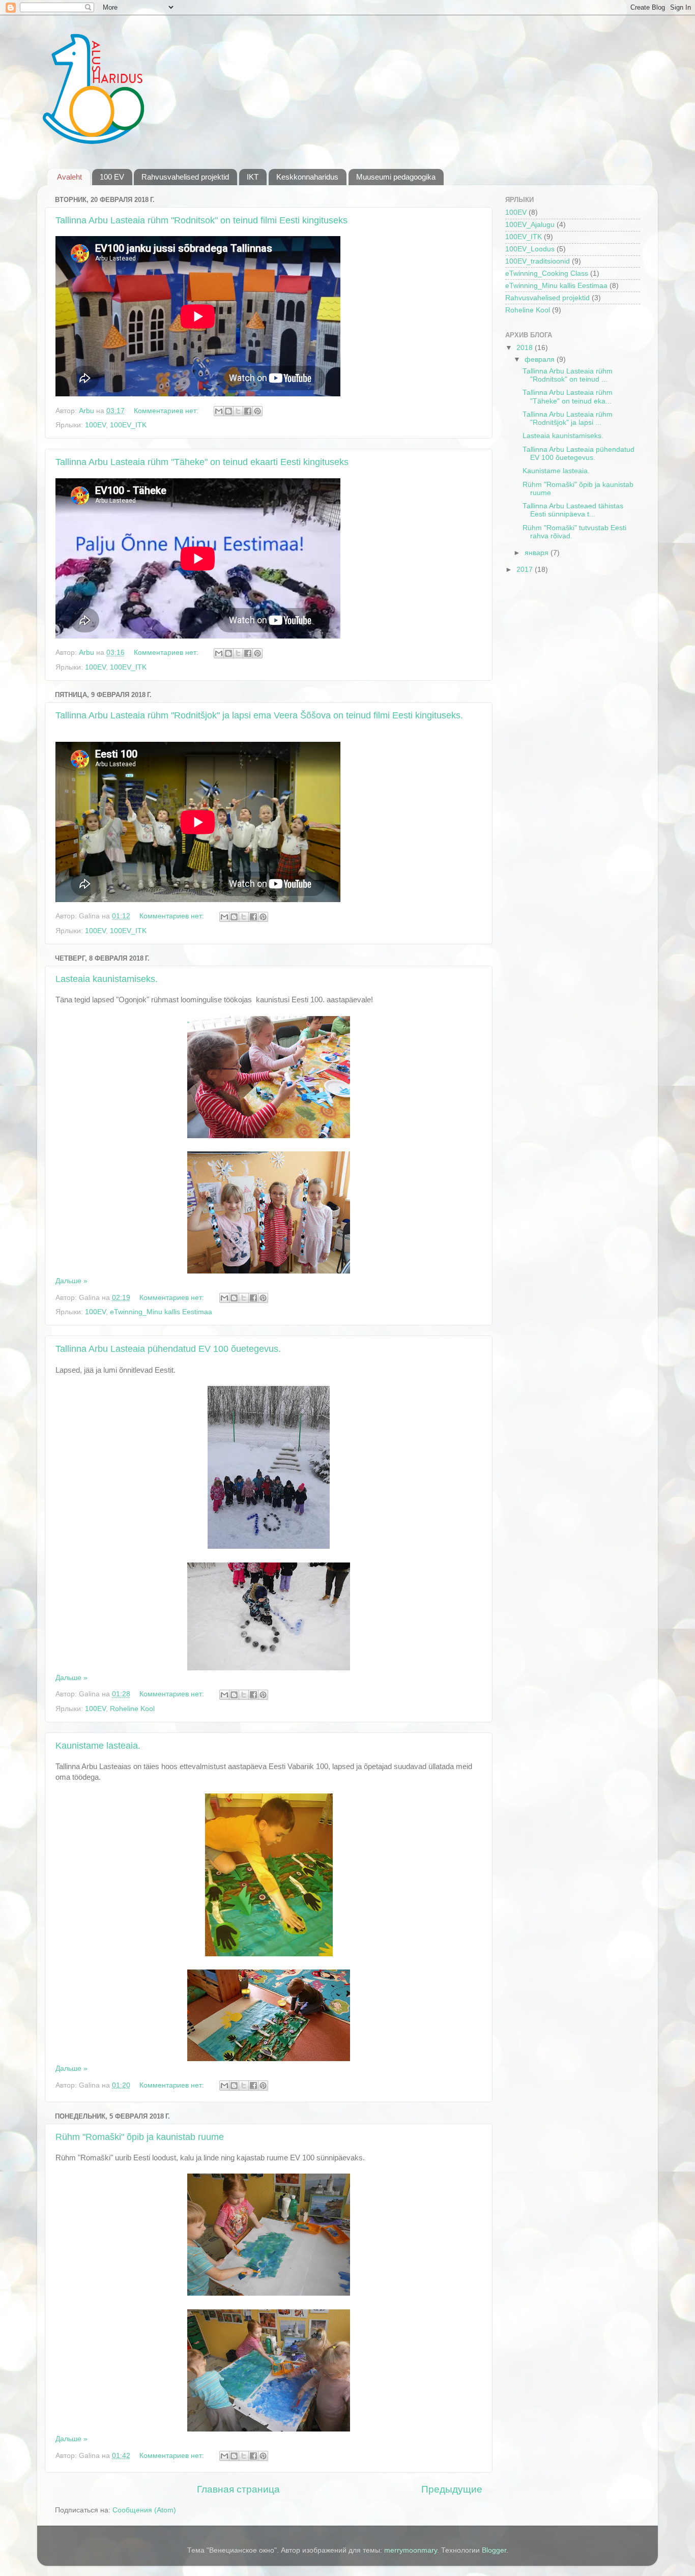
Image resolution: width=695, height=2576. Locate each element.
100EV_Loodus (530, 249)
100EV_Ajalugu (530, 225)
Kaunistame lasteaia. (98, 1746)
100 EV (112, 177)
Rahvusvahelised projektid (185, 177)
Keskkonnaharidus (307, 177)
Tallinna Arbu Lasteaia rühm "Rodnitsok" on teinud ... (568, 375)
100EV (95, 425)
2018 (526, 348)
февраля (541, 359)
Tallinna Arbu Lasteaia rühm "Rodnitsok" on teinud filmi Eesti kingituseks (201, 220)
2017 (526, 570)
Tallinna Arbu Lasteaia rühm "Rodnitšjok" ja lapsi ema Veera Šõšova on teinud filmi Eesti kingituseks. (259, 715)
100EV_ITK (128, 425)
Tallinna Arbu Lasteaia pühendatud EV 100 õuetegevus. (168, 1349)
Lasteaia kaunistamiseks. (107, 979)
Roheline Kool (132, 1709)
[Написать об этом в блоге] (228, 411)
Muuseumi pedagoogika (396, 177)
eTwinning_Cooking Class (547, 273)
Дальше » (71, 1281)
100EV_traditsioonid (538, 261)
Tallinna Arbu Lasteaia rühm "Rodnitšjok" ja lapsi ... (568, 418)
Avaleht (69, 177)
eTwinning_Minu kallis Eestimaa (161, 1312)
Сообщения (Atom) (144, 2510)
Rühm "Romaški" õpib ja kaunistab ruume (140, 2137)
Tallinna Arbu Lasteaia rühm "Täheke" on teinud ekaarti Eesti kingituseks (202, 462)
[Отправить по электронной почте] (219, 411)
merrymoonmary (411, 2550)
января (538, 553)
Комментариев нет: (167, 411)
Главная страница (238, 2489)
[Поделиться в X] (238, 411)
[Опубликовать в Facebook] (248, 411)
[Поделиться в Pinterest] (257, 411)
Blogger (494, 2550)
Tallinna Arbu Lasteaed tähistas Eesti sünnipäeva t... (573, 510)
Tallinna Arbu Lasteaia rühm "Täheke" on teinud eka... (568, 397)
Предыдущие (452, 2489)
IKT (253, 177)
